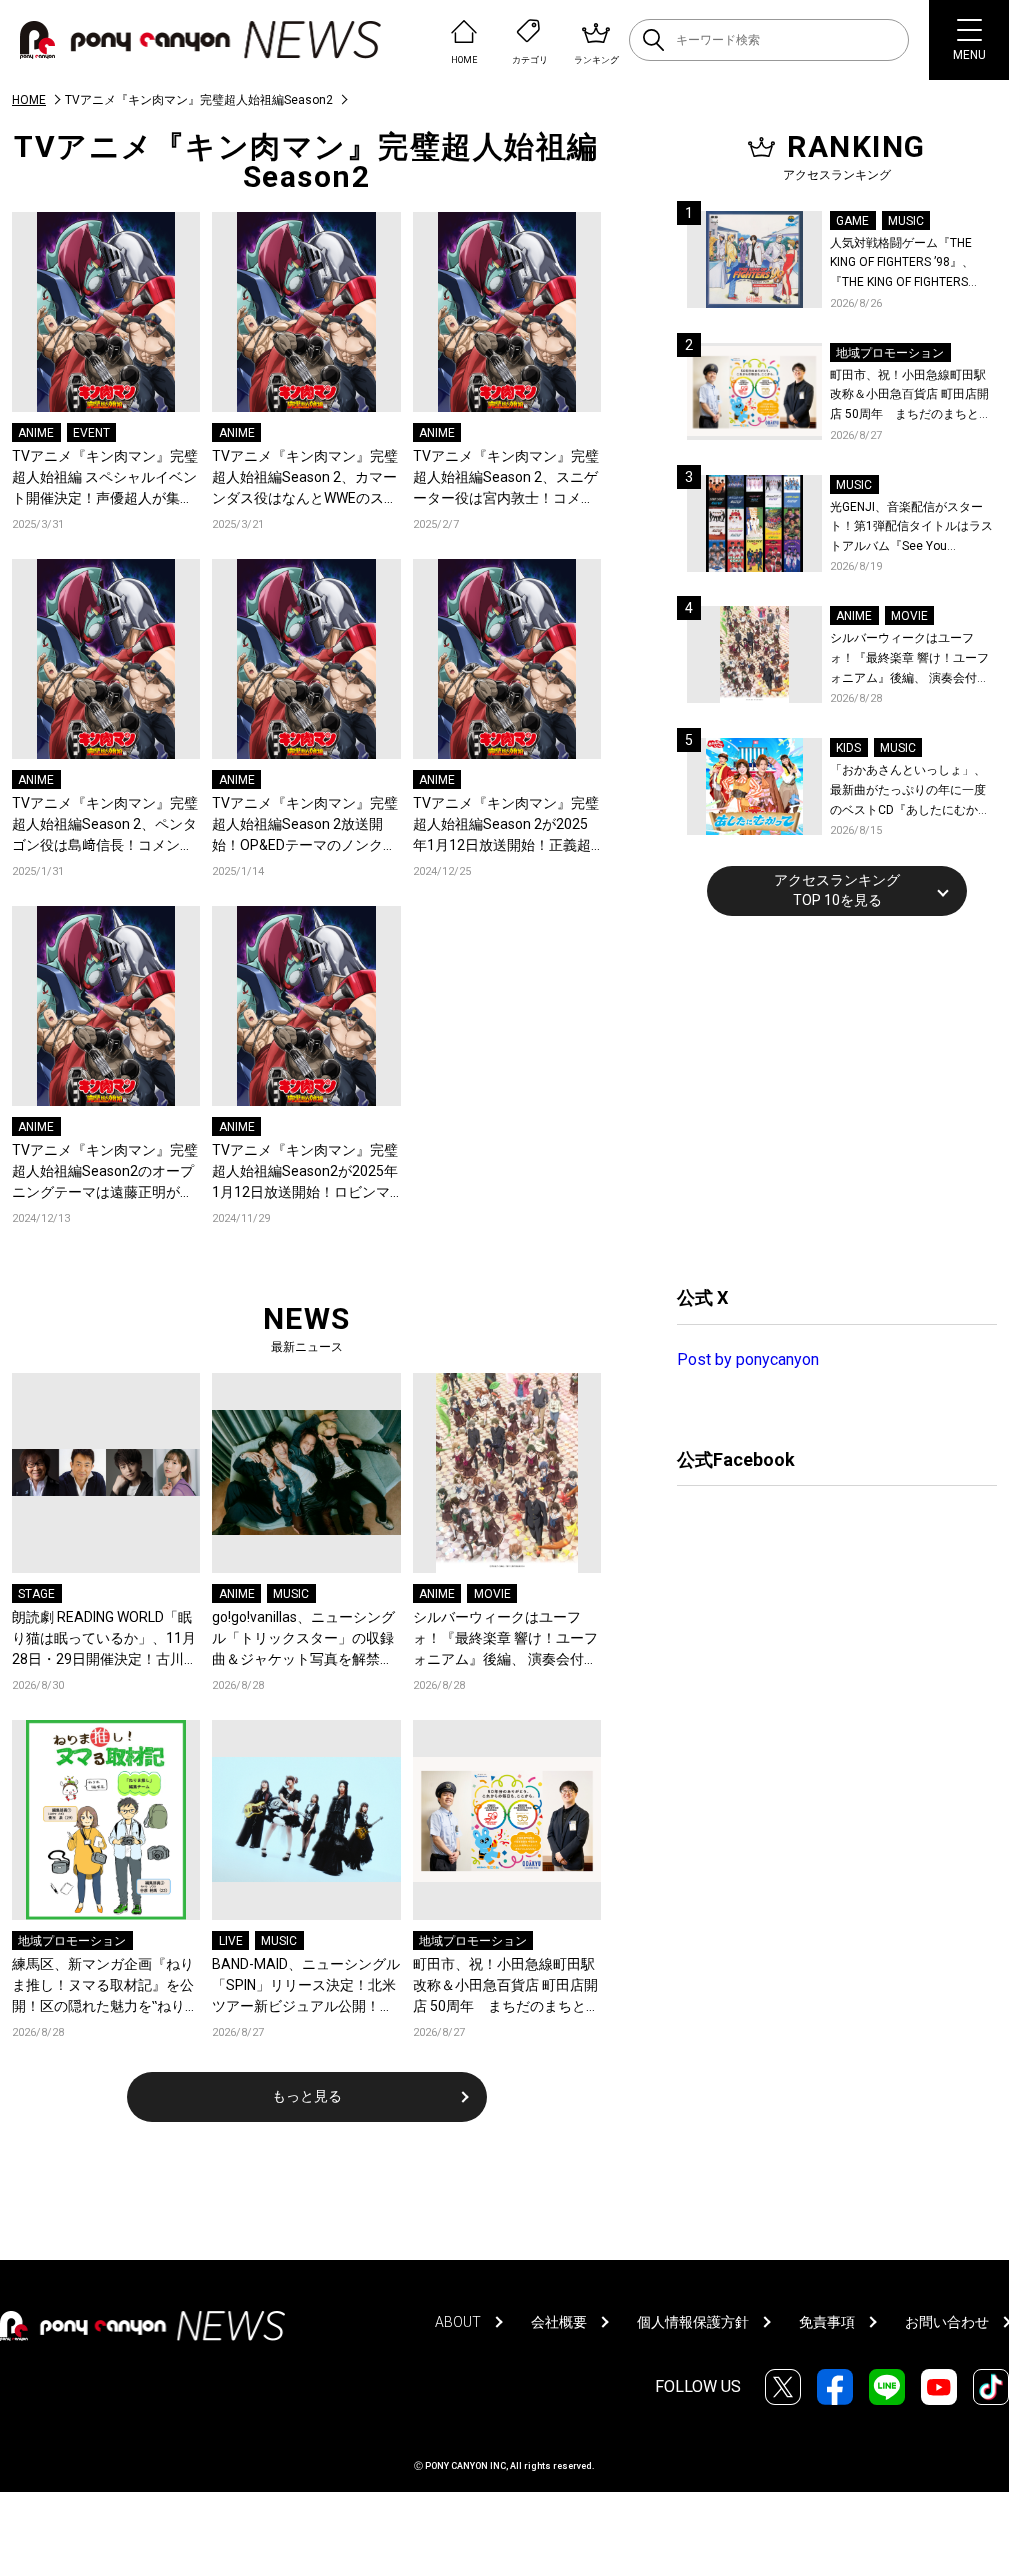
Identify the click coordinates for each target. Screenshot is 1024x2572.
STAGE (36, 1594)
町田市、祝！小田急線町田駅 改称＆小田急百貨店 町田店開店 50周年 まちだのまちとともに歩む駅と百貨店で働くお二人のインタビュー (506, 1986)
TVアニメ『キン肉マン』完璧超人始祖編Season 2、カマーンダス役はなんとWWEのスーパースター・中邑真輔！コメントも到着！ (305, 478)
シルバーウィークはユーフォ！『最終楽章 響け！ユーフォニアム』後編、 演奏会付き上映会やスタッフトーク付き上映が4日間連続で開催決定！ (505, 1639)
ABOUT (458, 2322)
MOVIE (492, 1594)
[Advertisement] (827, 1098)
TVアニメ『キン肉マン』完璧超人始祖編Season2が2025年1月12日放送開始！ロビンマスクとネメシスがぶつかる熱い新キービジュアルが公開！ (305, 1172)
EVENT (91, 433)
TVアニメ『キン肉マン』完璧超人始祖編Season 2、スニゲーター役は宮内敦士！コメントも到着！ (506, 478)
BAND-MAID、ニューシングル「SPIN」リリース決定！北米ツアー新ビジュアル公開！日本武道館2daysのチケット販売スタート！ (306, 1986)
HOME (29, 100)
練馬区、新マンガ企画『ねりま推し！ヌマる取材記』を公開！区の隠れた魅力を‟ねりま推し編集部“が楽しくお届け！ (105, 1986)
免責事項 (827, 2322)
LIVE (231, 1941)
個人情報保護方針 (693, 2322)
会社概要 (559, 2322)
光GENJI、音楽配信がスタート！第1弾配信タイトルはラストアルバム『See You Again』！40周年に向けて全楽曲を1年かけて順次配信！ (913, 528)
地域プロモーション (72, 1941)
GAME (852, 221)
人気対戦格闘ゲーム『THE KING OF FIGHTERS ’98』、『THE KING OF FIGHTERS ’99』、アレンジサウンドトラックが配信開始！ (910, 264)
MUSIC (291, 1594)
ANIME (36, 433)
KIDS (848, 748)
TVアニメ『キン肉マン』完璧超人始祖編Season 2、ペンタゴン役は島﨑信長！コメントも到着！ (105, 825)
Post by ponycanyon (748, 1359)
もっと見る (307, 2096)
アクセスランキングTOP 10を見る (837, 890)
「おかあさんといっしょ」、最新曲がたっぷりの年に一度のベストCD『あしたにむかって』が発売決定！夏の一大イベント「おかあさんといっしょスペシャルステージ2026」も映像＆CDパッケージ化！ (910, 791)
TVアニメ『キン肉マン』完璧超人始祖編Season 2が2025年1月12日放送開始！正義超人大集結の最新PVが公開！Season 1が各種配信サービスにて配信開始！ (506, 825)
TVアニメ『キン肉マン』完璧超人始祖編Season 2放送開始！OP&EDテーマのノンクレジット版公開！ (305, 825)
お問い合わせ (947, 2322)
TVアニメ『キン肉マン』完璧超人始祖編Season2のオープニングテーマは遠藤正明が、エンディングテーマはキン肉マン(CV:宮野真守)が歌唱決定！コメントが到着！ (105, 1172)
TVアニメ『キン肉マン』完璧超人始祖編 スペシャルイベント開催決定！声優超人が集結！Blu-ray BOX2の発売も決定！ (105, 478)
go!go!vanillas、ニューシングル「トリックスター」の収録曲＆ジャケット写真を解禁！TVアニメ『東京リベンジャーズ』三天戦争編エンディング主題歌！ (305, 1639)
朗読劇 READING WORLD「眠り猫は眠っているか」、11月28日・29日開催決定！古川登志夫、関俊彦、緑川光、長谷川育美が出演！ (105, 1639)
